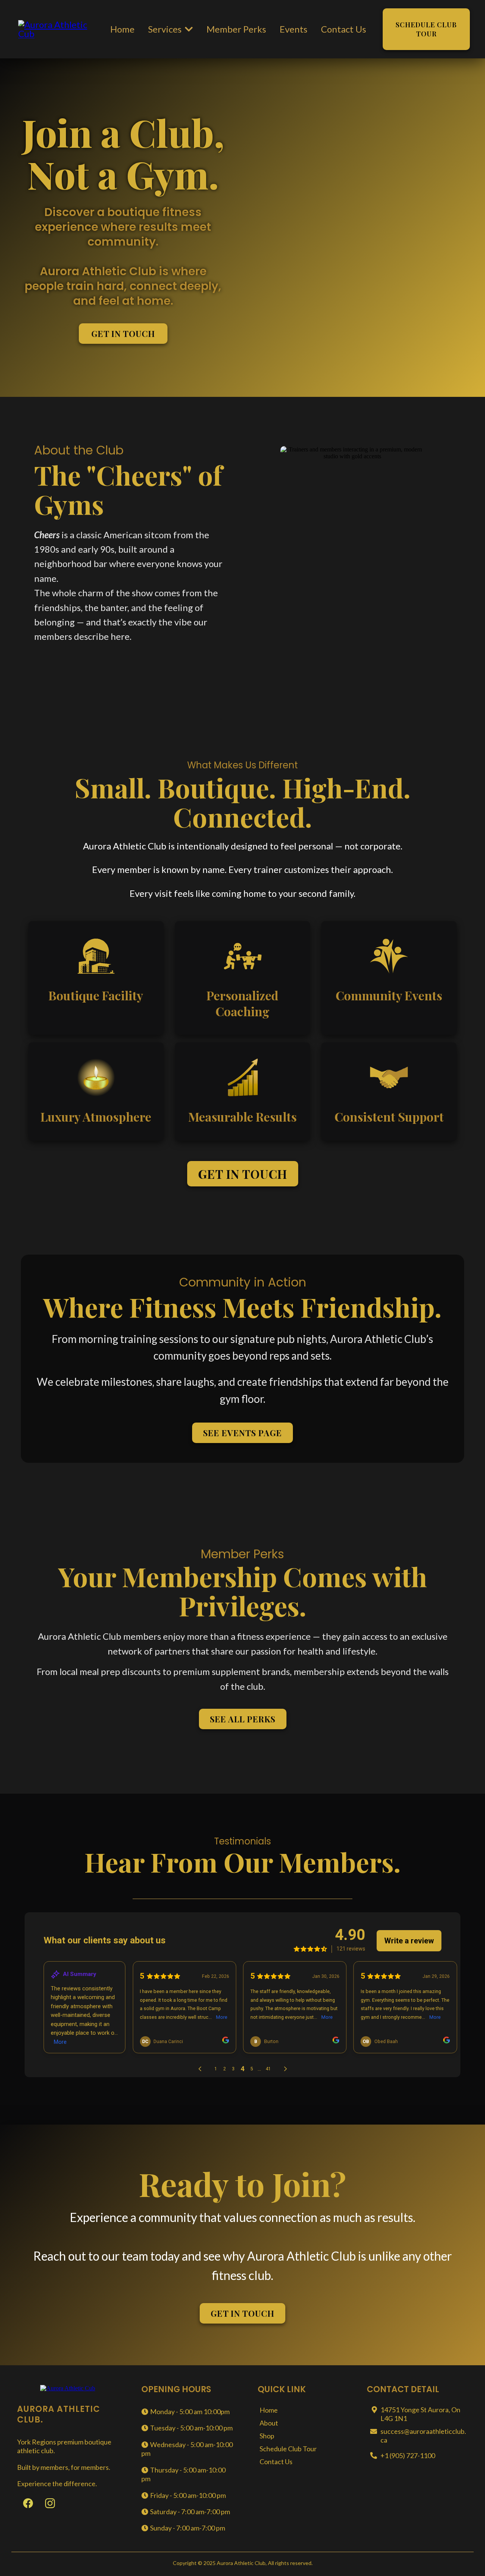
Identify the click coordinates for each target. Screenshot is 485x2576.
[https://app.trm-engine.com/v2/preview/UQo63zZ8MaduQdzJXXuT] (57, 28)
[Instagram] (50, 2503)
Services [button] (166, 29)
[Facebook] (28, 2503)
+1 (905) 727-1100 (408, 2455)
